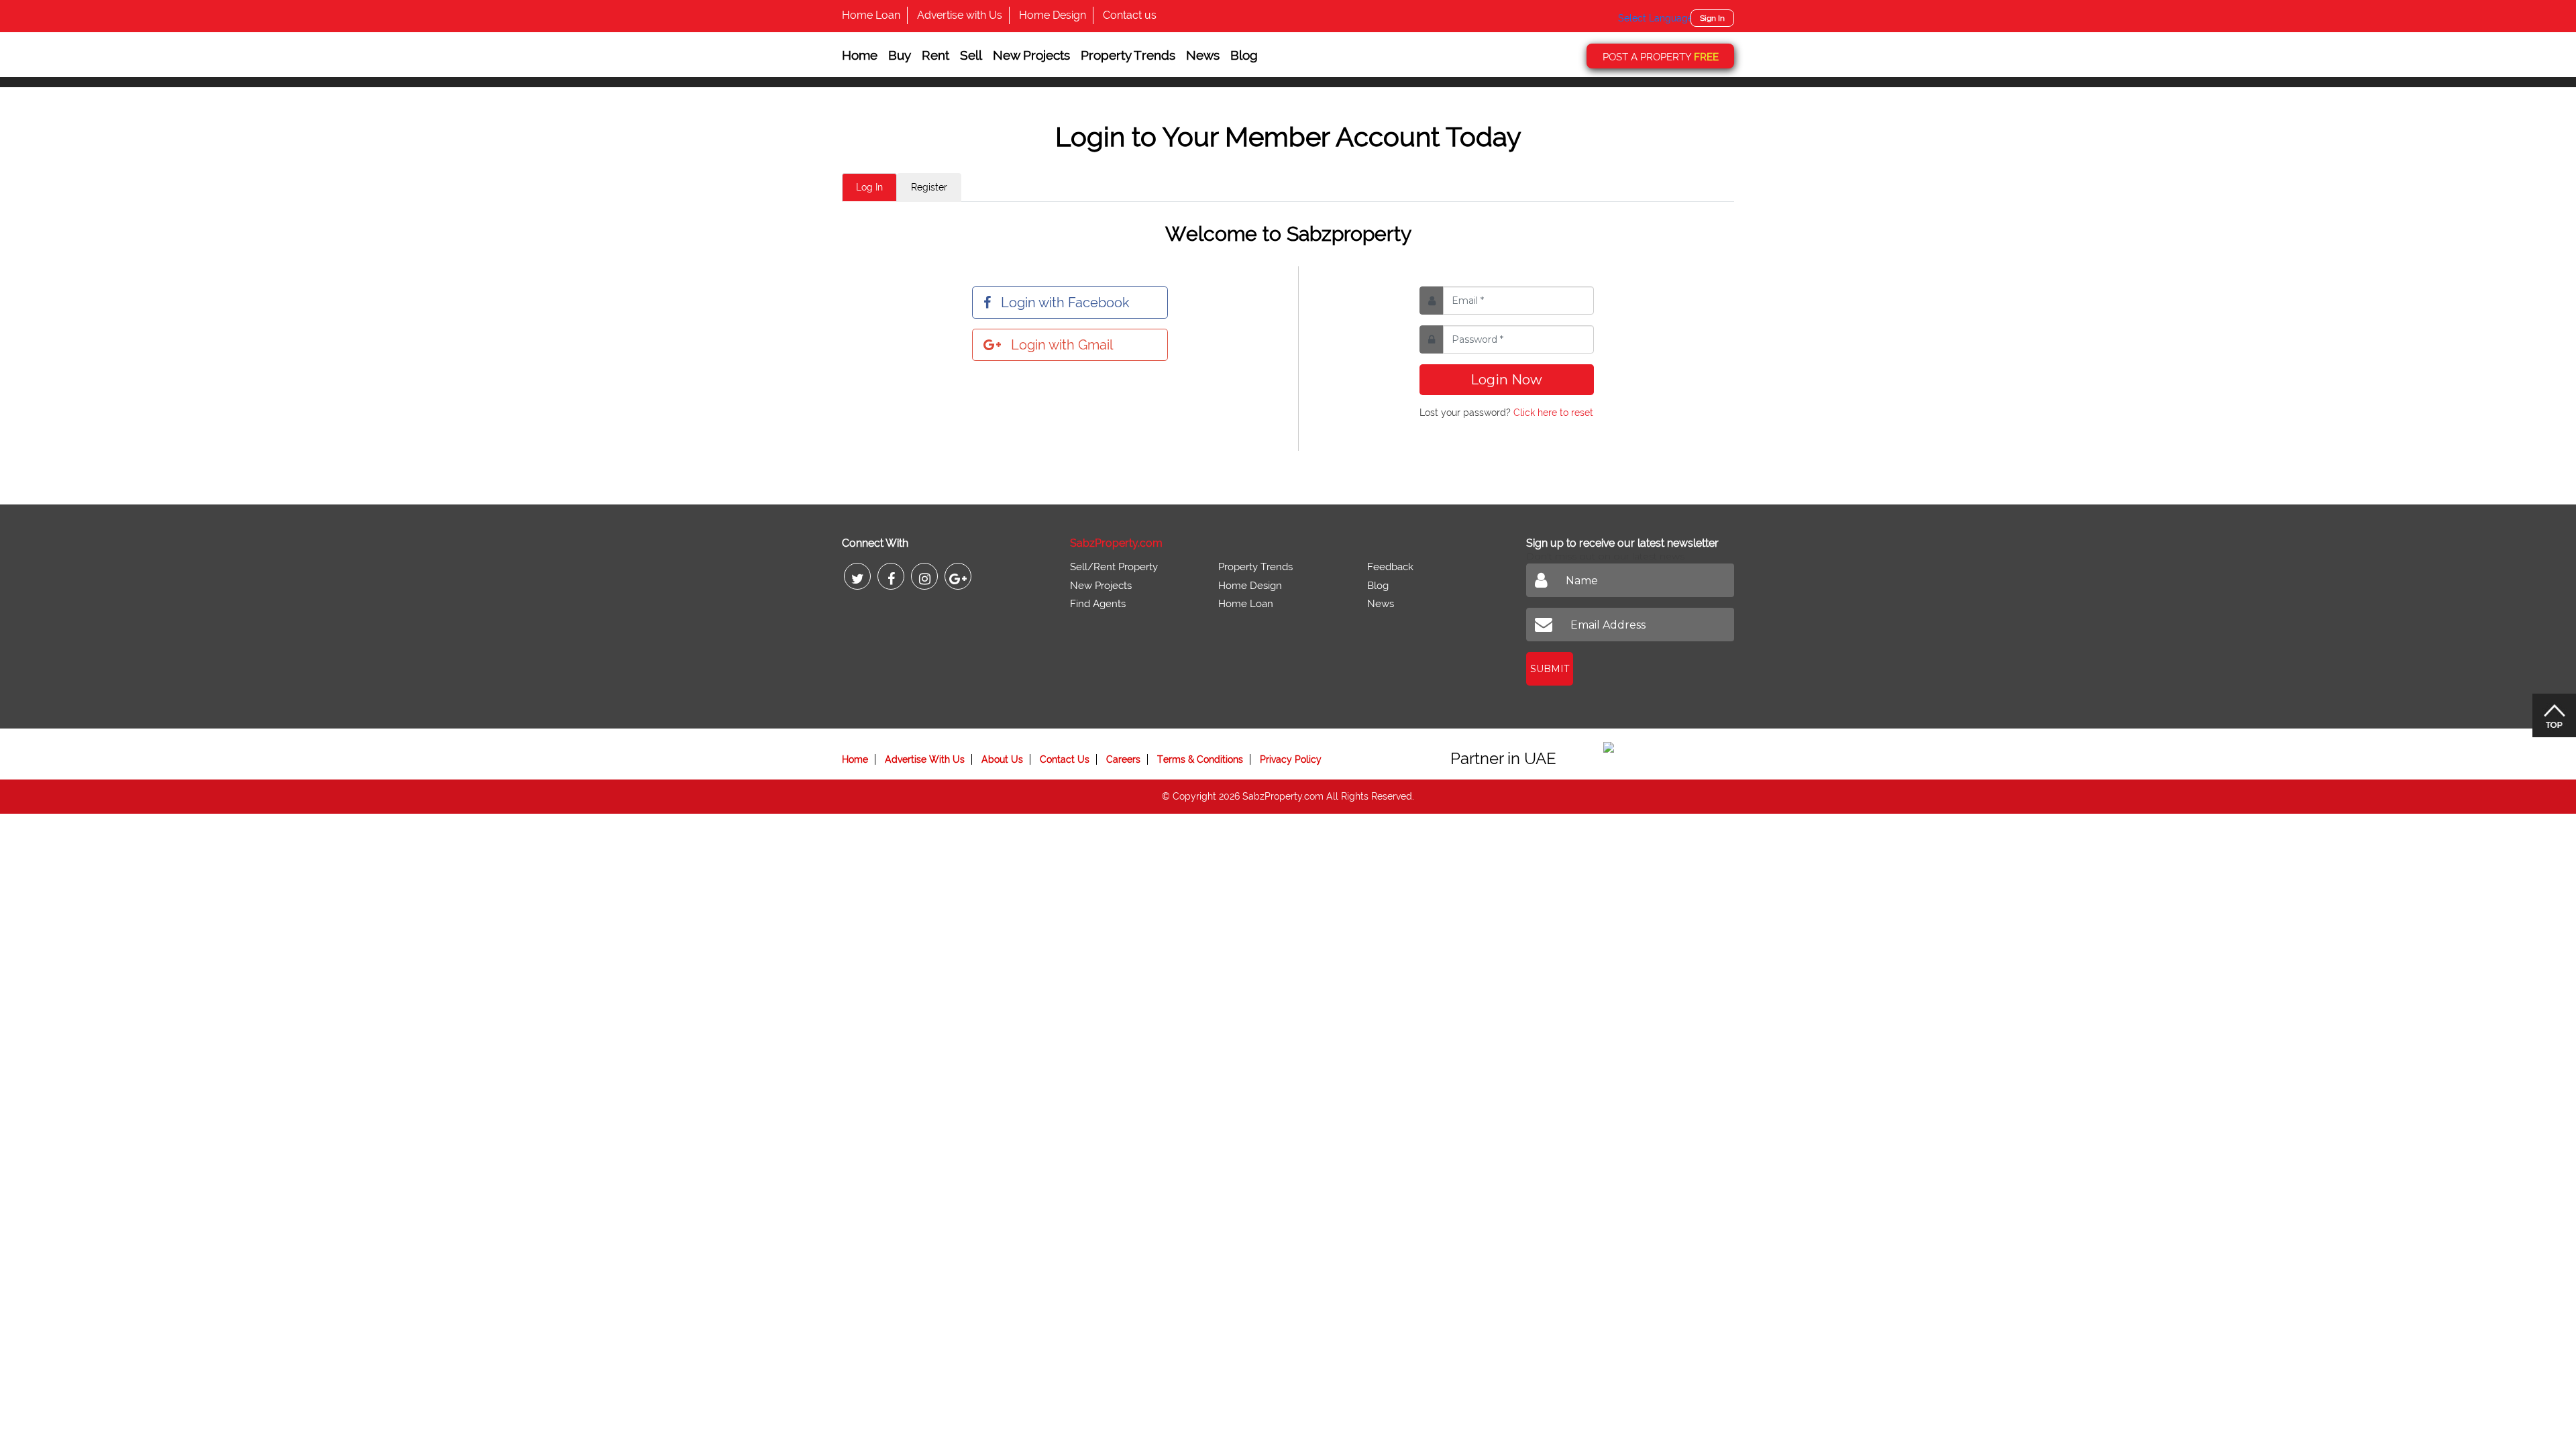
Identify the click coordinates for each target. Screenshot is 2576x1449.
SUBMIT (1550, 669)
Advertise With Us (925, 759)
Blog (1244, 55)
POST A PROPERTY (1661, 57)
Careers (1123, 759)
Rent (935, 55)
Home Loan (871, 15)
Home (860, 55)
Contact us (1130, 15)
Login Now (1506, 380)
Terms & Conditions (1200, 759)
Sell (971, 55)
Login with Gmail (1062, 345)
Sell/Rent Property (1114, 567)
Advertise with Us (960, 15)
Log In (869, 187)
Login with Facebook (1065, 303)
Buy (900, 55)
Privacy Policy (1291, 759)
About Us (1002, 759)
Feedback (1390, 567)
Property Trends (1128, 55)
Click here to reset (1553, 413)
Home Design (1053, 15)
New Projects (1031, 55)
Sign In (1712, 18)
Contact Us (1065, 759)
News (1203, 55)
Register (929, 187)
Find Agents (1098, 604)
